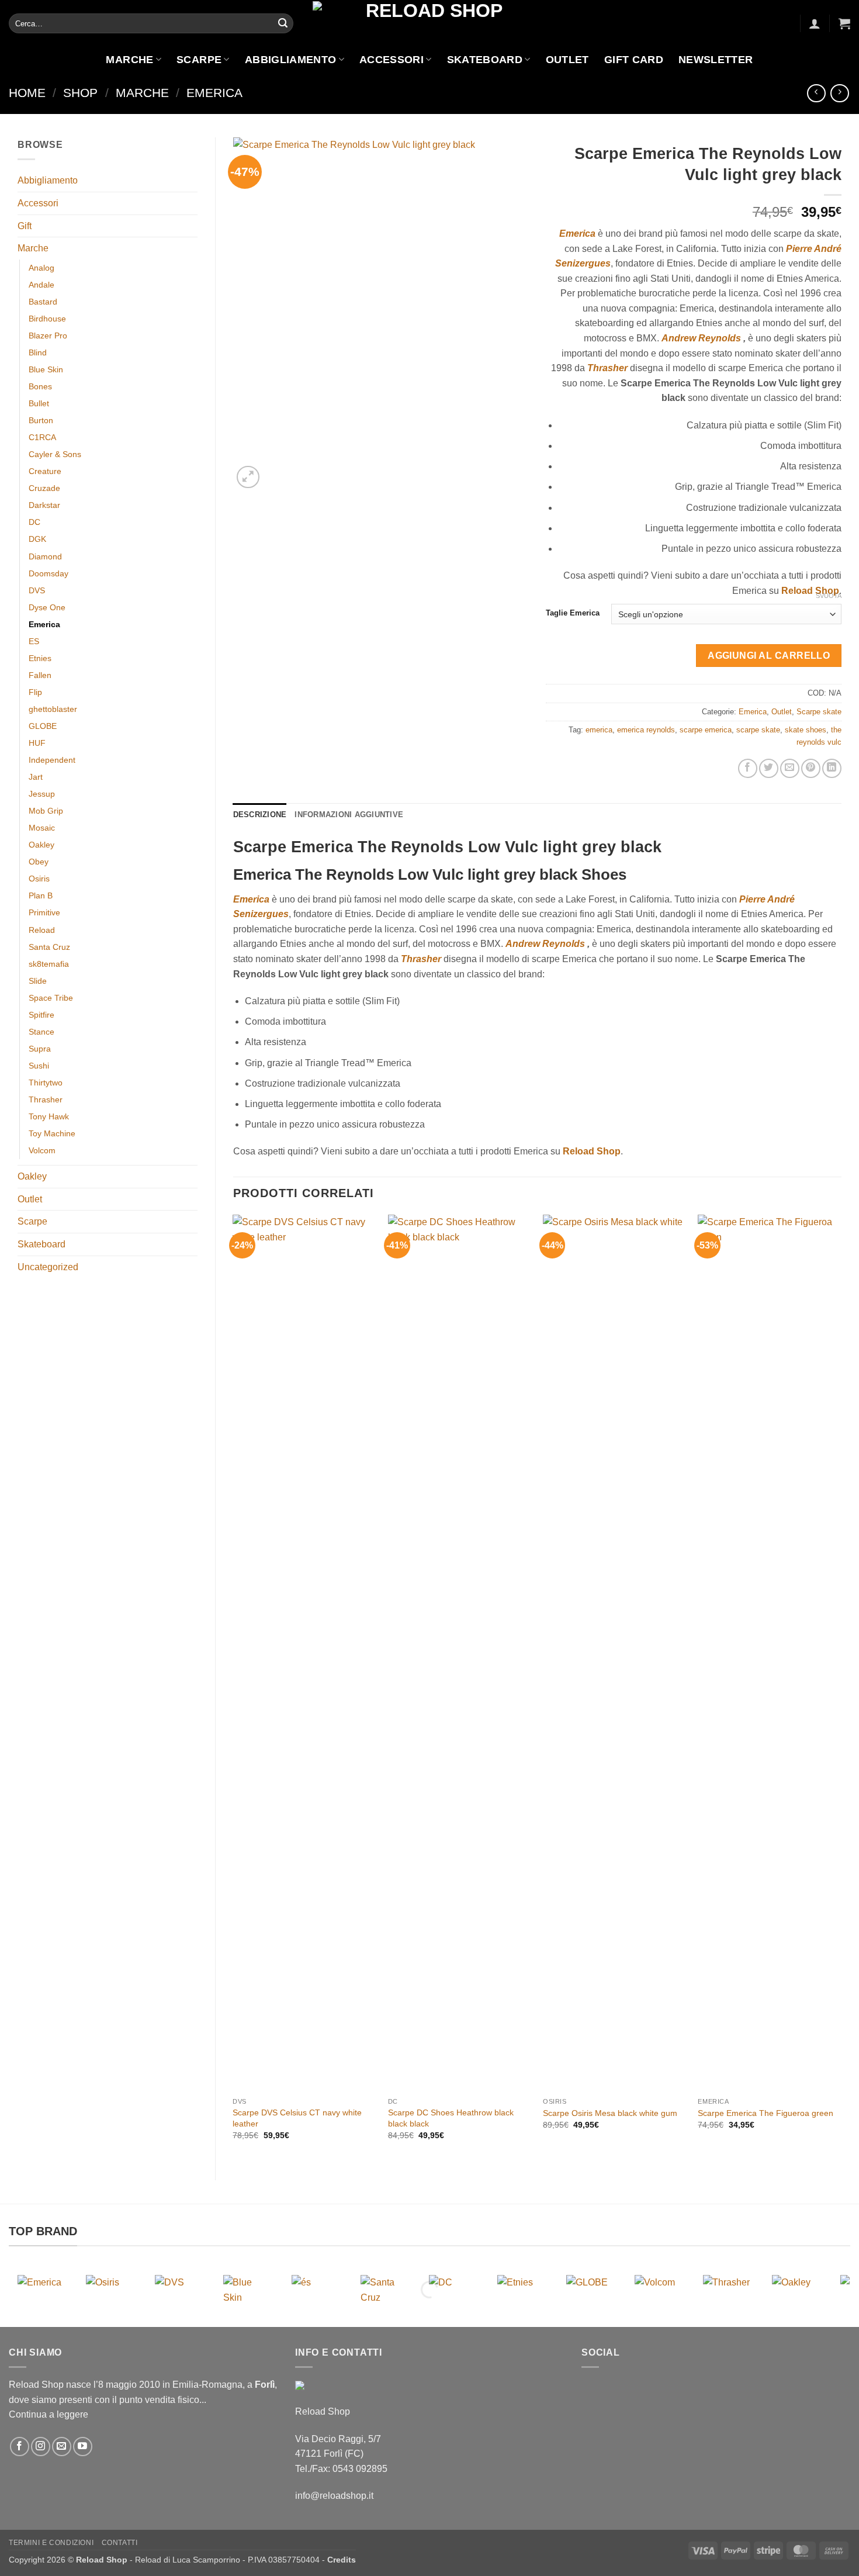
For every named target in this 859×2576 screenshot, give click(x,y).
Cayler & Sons (55, 454)
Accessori (392, 60)
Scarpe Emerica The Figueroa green (766, 2113)
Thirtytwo (46, 1083)
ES (34, 641)
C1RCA (42, 437)
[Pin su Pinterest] (811, 768)
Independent (52, 760)
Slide (38, 981)
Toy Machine (52, 1133)
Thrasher (46, 1099)
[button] (815, 23)
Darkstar (44, 505)
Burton (41, 420)
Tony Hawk (49, 1116)
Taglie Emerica (573, 613)
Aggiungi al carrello (769, 656)
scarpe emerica (706, 730)
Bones (40, 386)
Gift (25, 226)
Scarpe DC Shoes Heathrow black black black (451, 2118)
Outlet (567, 60)
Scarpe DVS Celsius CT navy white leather (297, 2118)
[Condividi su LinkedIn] (832, 768)
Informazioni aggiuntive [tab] (349, 815)
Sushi (39, 1066)
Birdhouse (47, 319)
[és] (316, 2290)
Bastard (43, 302)
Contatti (120, 2543)
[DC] (453, 2290)
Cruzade (44, 488)
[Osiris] (110, 2290)
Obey (39, 862)
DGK (37, 539)
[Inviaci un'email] (62, 2447)
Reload (42, 930)
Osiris (39, 879)
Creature (45, 471)
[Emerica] (42, 2290)
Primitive (44, 912)
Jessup (42, 794)
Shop (80, 93)
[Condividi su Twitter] (769, 768)
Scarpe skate (819, 712)
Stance (41, 1032)
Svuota (829, 596)
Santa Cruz (49, 947)
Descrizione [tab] (260, 815)
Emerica (214, 93)
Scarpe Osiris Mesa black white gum (610, 2113)
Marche (129, 60)
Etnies (40, 658)
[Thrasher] (727, 2290)
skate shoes (806, 730)
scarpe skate (758, 730)
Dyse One (47, 607)
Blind (38, 352)
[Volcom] (659, 2290)
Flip (35, 692)
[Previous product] (839, 93)
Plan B (41, 895)
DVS (37, 590)
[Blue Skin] (247, 2290)
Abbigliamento (291, 60)
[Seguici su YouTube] (83, 2447)
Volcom (42, 1150)
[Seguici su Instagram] (41, 2447)
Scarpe (199, 60)
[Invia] (283, 23)
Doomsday (49, 573)
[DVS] (179, 2290)
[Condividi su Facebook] (748, 768)
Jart (36, 777)
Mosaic (42, 828)
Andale (41, 285)
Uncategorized (48, 1267)
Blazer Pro (48, 336)
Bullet (39, 403)
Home (27, 93)
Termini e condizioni (51, 2543)
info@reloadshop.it (334, 2496)
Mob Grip (46, 811)
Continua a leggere (49, 2414)
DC (34, 522)
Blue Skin (46, 369)
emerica (599, 730)
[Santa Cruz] (385, 2290)
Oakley (41, 845)
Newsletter (716, 60)
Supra (40, 1049)
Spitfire (41, 1015)
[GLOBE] (590, 2290)
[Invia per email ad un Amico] (790, 768)
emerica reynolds (646, 730)
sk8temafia (49, 964)
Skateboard (485, 60)
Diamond (45, 556)
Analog (41, 268)
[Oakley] (796, 2290)
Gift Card (634, 60)
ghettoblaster (53, 709)
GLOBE (43, 726)
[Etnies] (522, 2290)
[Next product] (816, 93)
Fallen (40, 675)
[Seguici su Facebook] (20, 2447)
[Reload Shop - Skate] (430, 23)
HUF (37, 743)
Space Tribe (51, 998)
